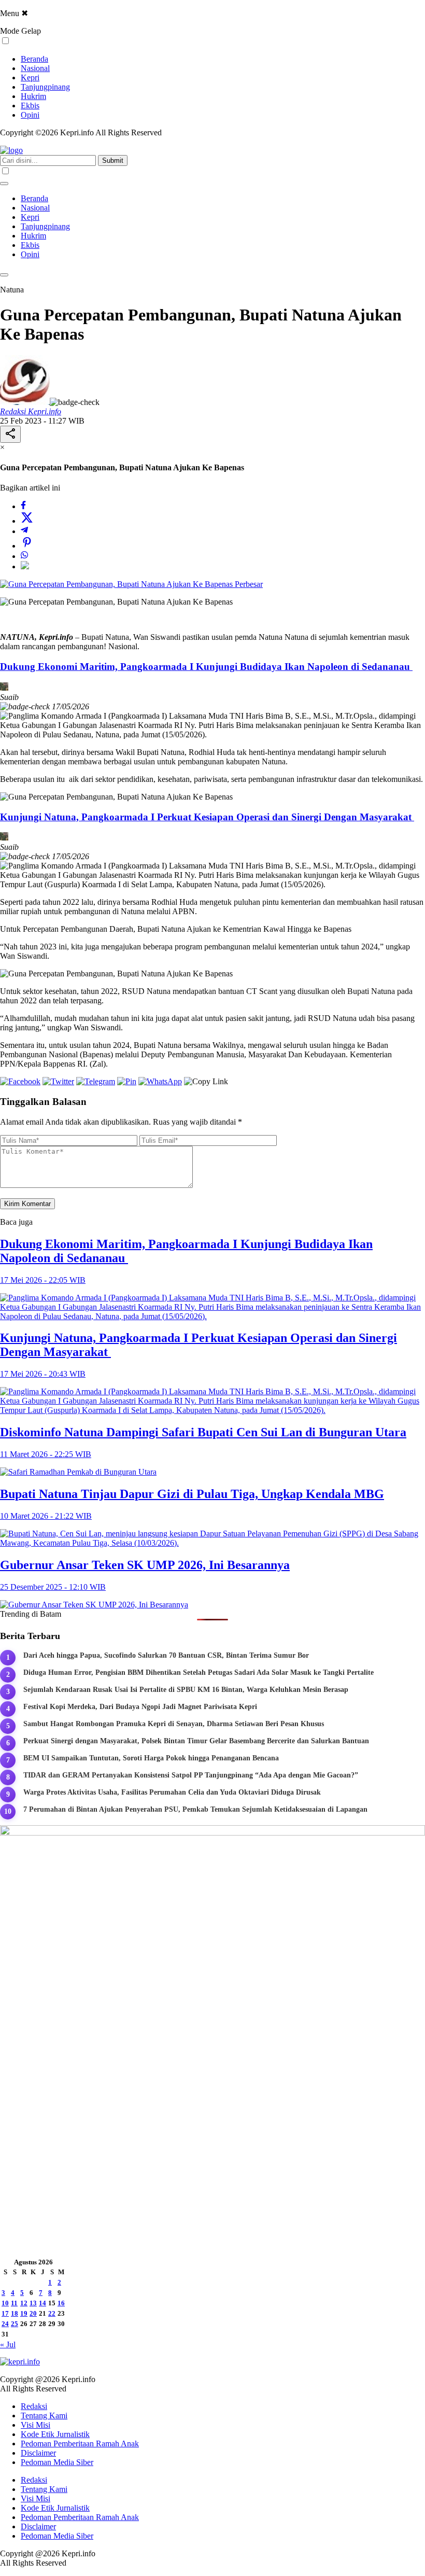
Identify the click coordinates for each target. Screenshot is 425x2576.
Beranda (34, 59)
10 (5, 2303)
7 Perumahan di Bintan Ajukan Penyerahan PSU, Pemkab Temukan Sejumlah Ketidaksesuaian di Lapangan (195, 1809)
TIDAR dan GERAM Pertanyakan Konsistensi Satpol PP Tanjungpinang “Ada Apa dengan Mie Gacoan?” (191, 1775)
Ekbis (30, 106)
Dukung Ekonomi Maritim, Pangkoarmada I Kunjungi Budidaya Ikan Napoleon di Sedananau (206, 667)
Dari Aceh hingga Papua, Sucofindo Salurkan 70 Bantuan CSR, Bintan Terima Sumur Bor (166, 1655)
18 (15, 2313)
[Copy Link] (25, 566)
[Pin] (27, 546)
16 (61, 2303)
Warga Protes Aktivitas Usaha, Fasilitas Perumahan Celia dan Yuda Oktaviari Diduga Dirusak (172, 1792)
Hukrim (33, 96)
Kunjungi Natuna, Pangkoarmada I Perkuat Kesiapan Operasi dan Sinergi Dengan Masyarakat (207, 817)
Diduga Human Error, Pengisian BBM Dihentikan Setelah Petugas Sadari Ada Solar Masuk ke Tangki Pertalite (199, 1672)
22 (52, 2313)
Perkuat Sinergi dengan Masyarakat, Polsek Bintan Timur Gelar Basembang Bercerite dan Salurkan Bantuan (196, 1741)
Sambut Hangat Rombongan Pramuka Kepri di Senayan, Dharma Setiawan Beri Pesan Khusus (174, 1724)
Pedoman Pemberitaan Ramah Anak (80, 2444)
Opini (30, 115)
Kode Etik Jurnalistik (55, 2434)
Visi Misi (36, 2425)
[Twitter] (27, 521)
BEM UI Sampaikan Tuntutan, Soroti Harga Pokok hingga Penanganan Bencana (151, 1758)
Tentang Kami (44, 2416)
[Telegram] (24, 531)
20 (33, 2313)
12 (24, 2303)
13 (33, 2303)
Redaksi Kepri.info (31, 411)
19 (24, 2313)
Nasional (35, 68)
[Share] (10, 434)
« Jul (8, 2344)
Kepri (30, 78)
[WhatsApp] (24, 556)
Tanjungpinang (45, 87)
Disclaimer (38, 2453)
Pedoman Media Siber (57, 2462)
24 (5, 2324)
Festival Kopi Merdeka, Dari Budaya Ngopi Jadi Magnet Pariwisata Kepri (140, 1707)
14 (42, 2303)
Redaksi (34, 2406)
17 (5, 2313)
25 (15, 2324)
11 (14, 2303)
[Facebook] (23, 506)
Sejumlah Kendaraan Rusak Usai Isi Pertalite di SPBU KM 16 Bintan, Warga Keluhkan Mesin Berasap (186, 1690)
